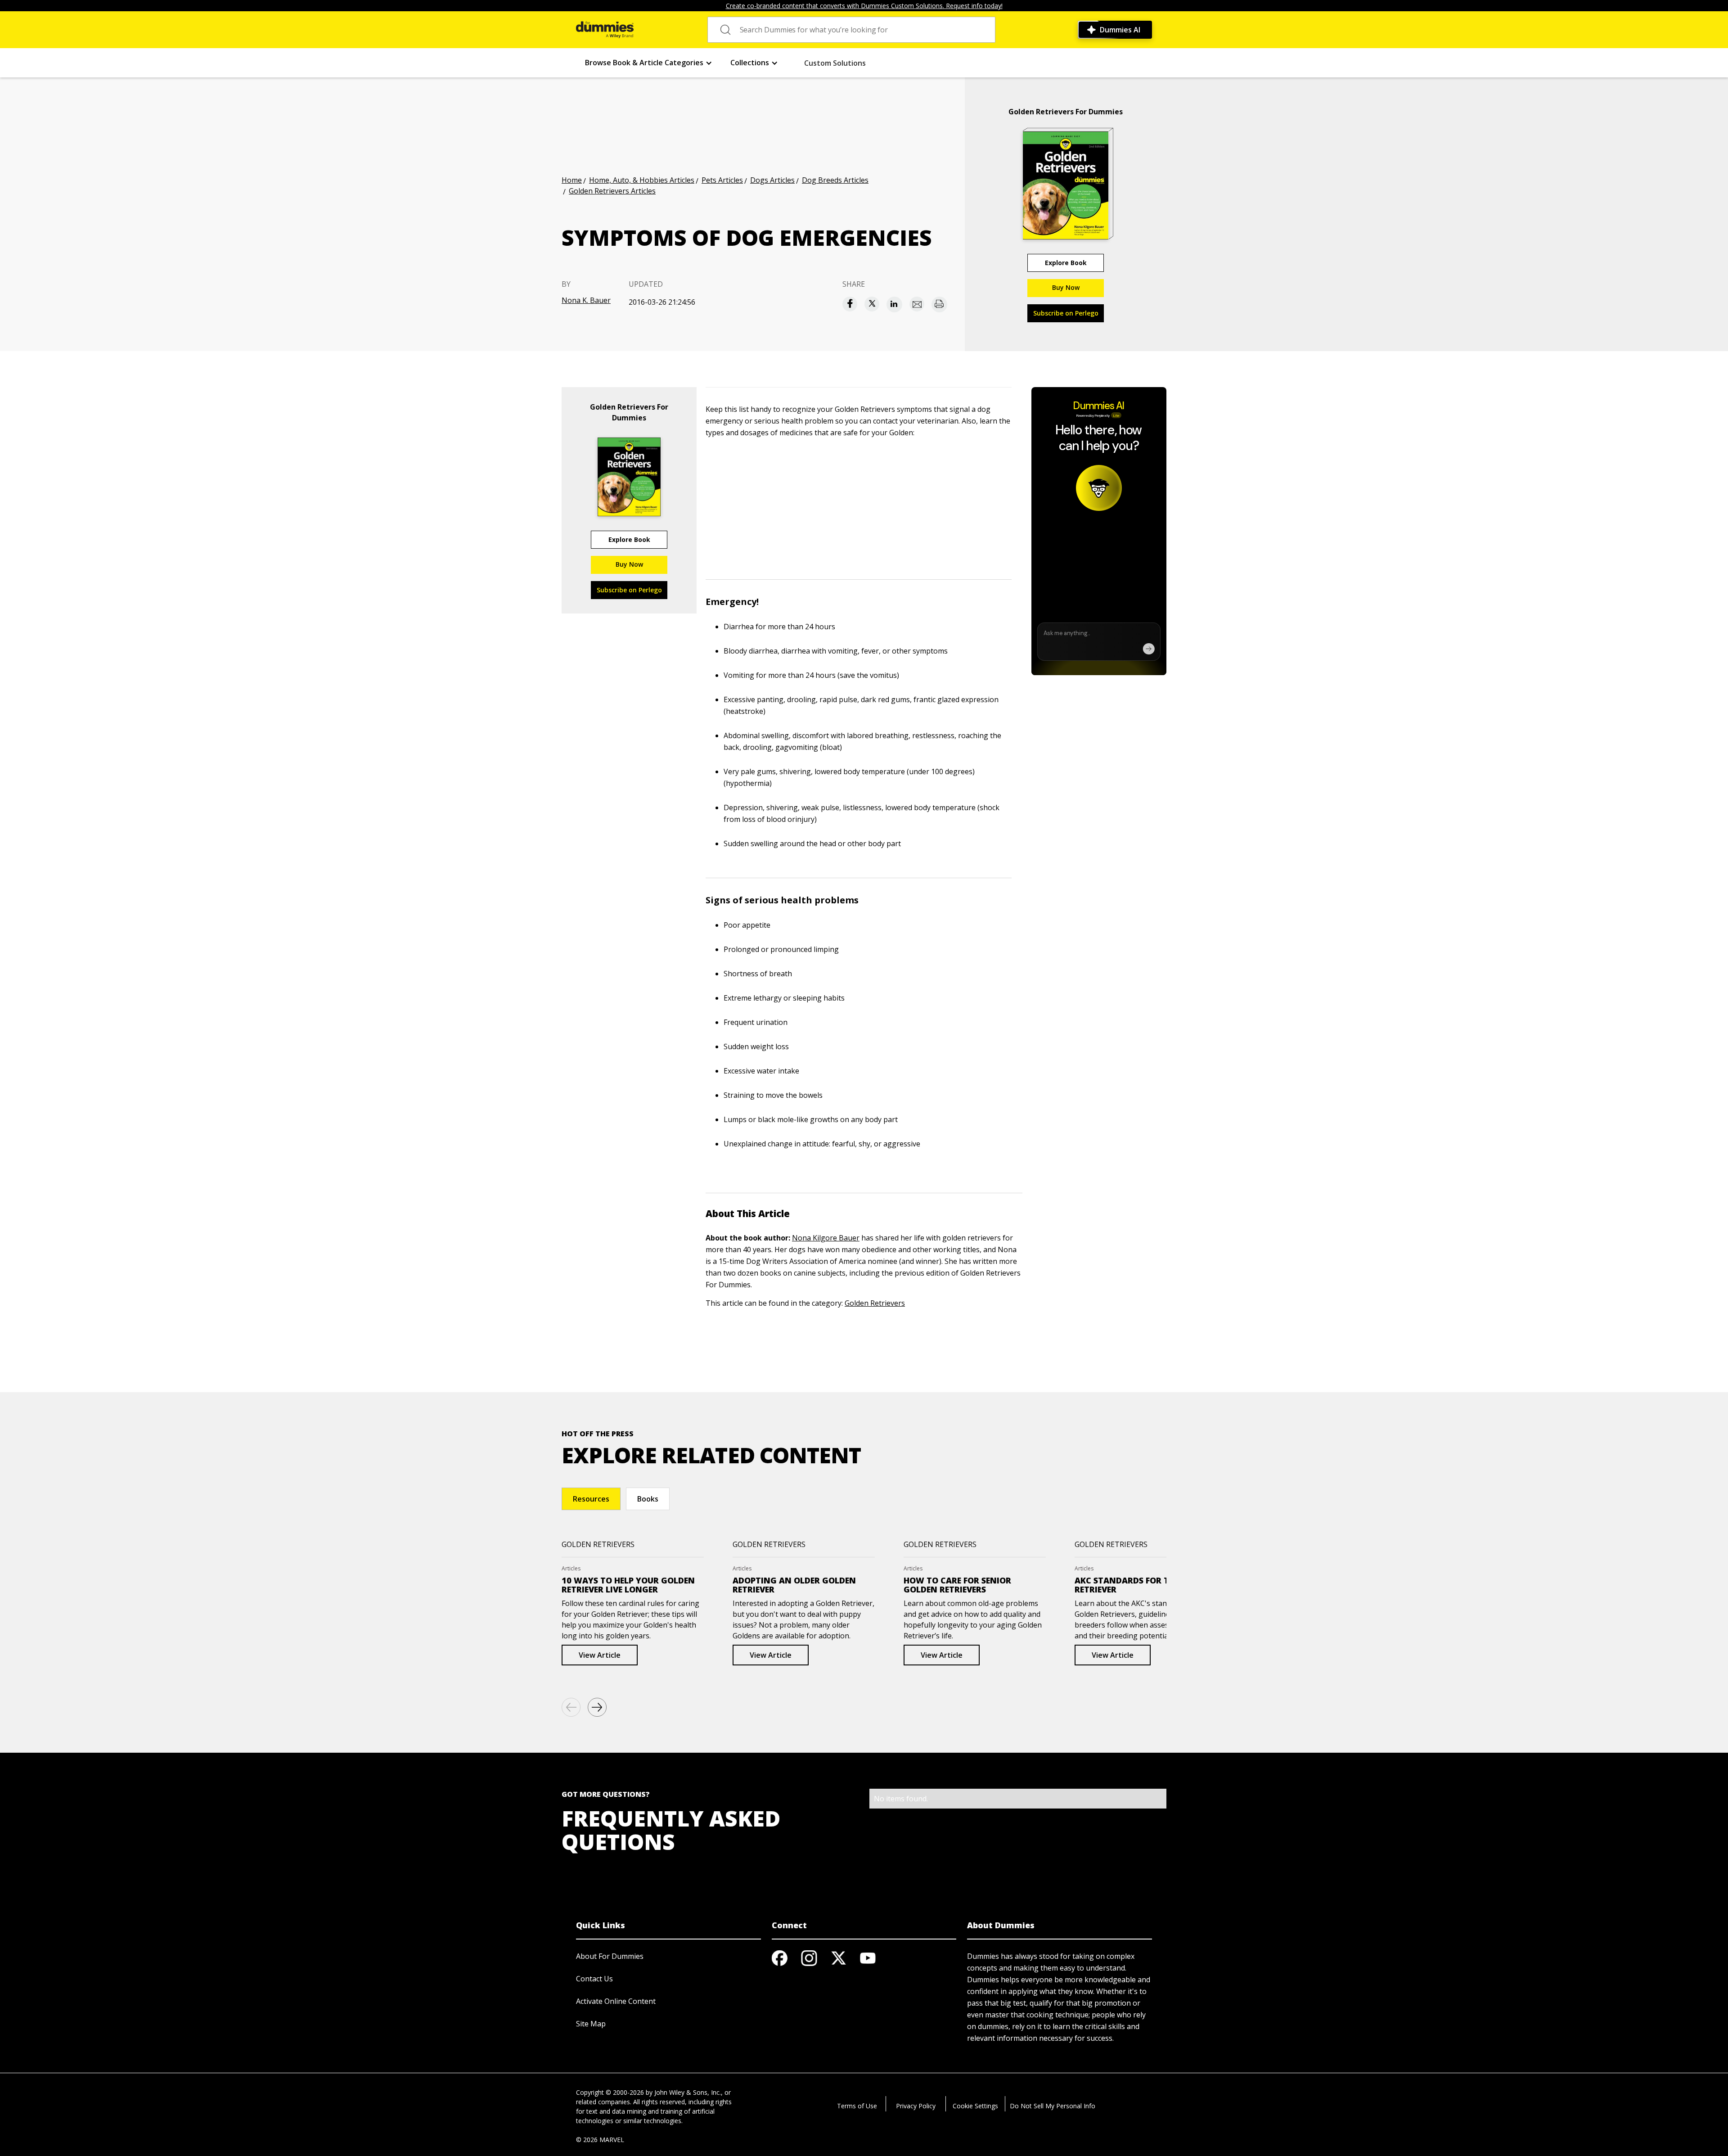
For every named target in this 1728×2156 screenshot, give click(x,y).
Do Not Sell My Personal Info (1053, 2106)
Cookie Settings (975, 2106)
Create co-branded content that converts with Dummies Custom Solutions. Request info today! (864, 6)
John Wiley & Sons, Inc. (688, 2092)
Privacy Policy (916, 2106)
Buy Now (1066, 287)
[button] (649, 63)
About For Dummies (610, 1956)
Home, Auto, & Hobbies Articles (642, 180)
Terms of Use (857, 2106)
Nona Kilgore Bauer (826, 1238)
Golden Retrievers (875, 1303)
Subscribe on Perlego (1066, 313)
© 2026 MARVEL (600, 2140)
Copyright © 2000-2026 (610, 2092)
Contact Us (594, 1979)
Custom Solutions (835, 63)
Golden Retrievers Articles (612, 191)
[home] (605, 30)
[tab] (591, 1499)
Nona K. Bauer (586, 300)
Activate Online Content (616, 2001)
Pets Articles (722, 180)
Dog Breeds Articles (835, 180)
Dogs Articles (772, 180)
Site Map (591, 2024)
